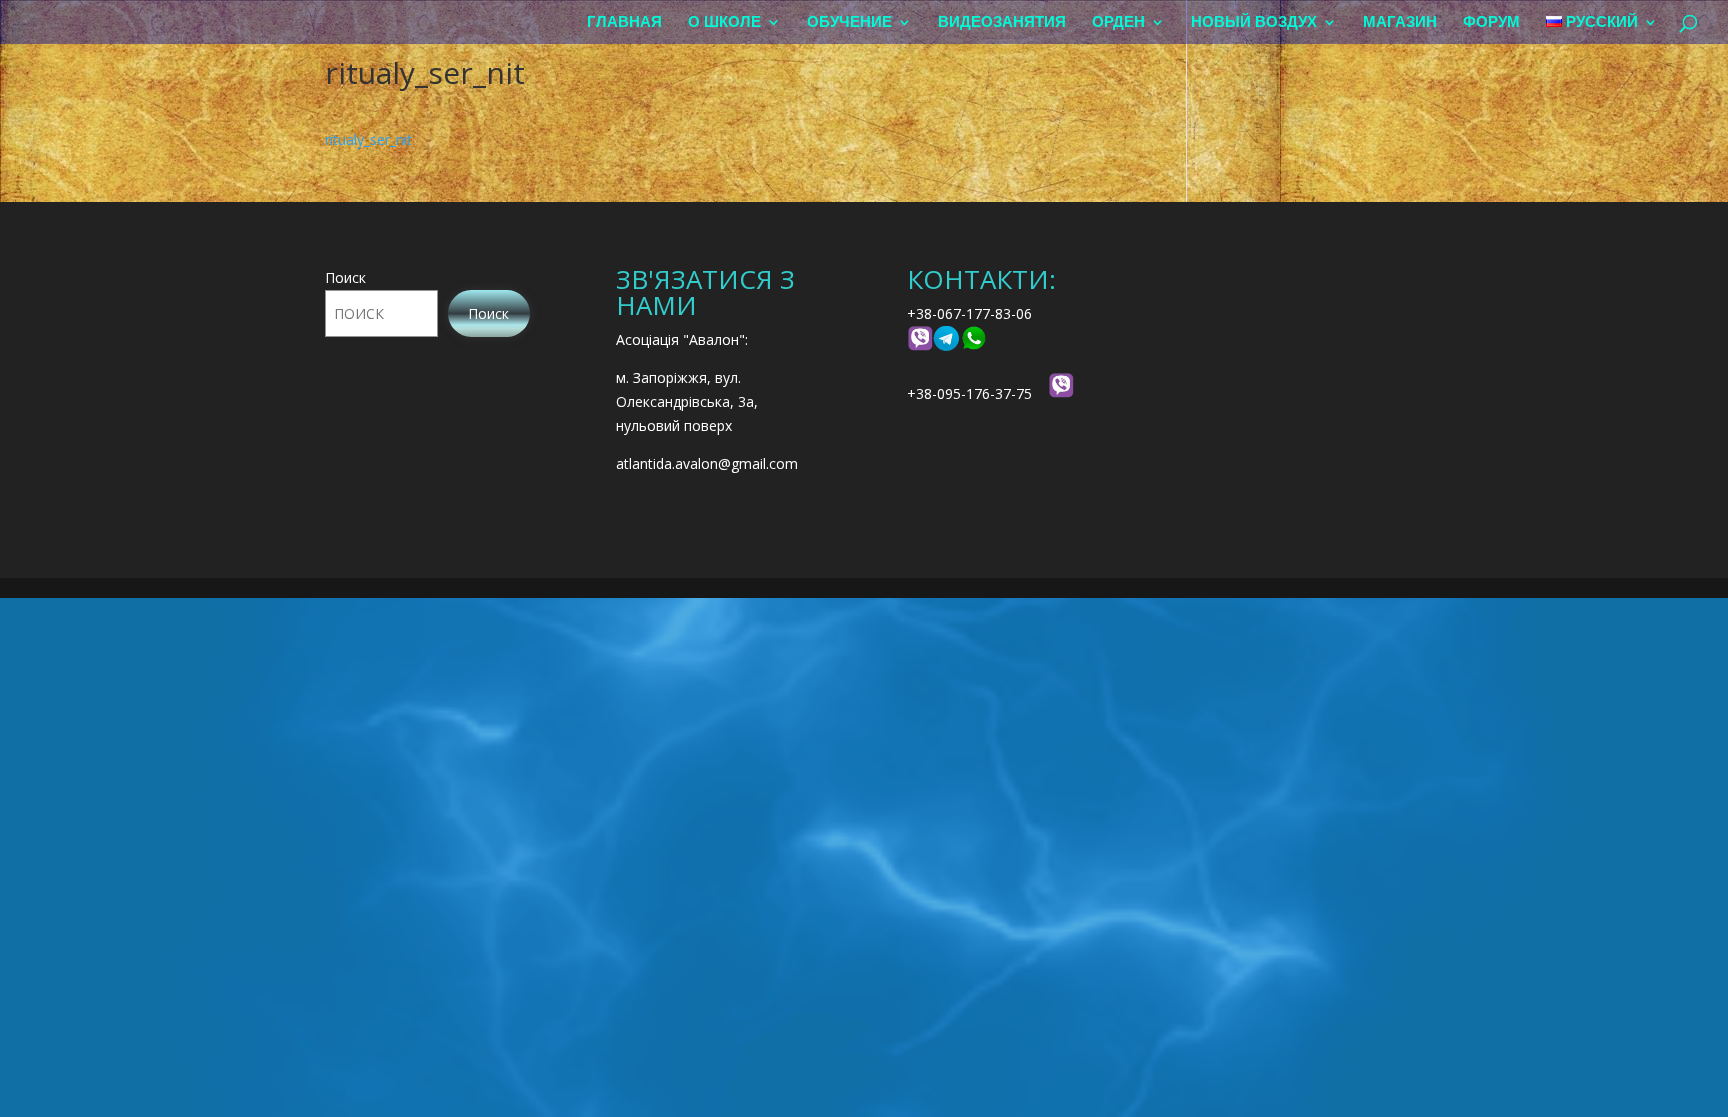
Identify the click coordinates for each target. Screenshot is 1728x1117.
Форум (1491, 22)
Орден (1118, 22)
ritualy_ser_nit (368, 139)
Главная (624, 22)
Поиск (345, 277)
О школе (724, 22)
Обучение (849, 22)
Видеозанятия (1002, 22)
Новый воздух (1254, 22)
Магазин (1400, 22)
